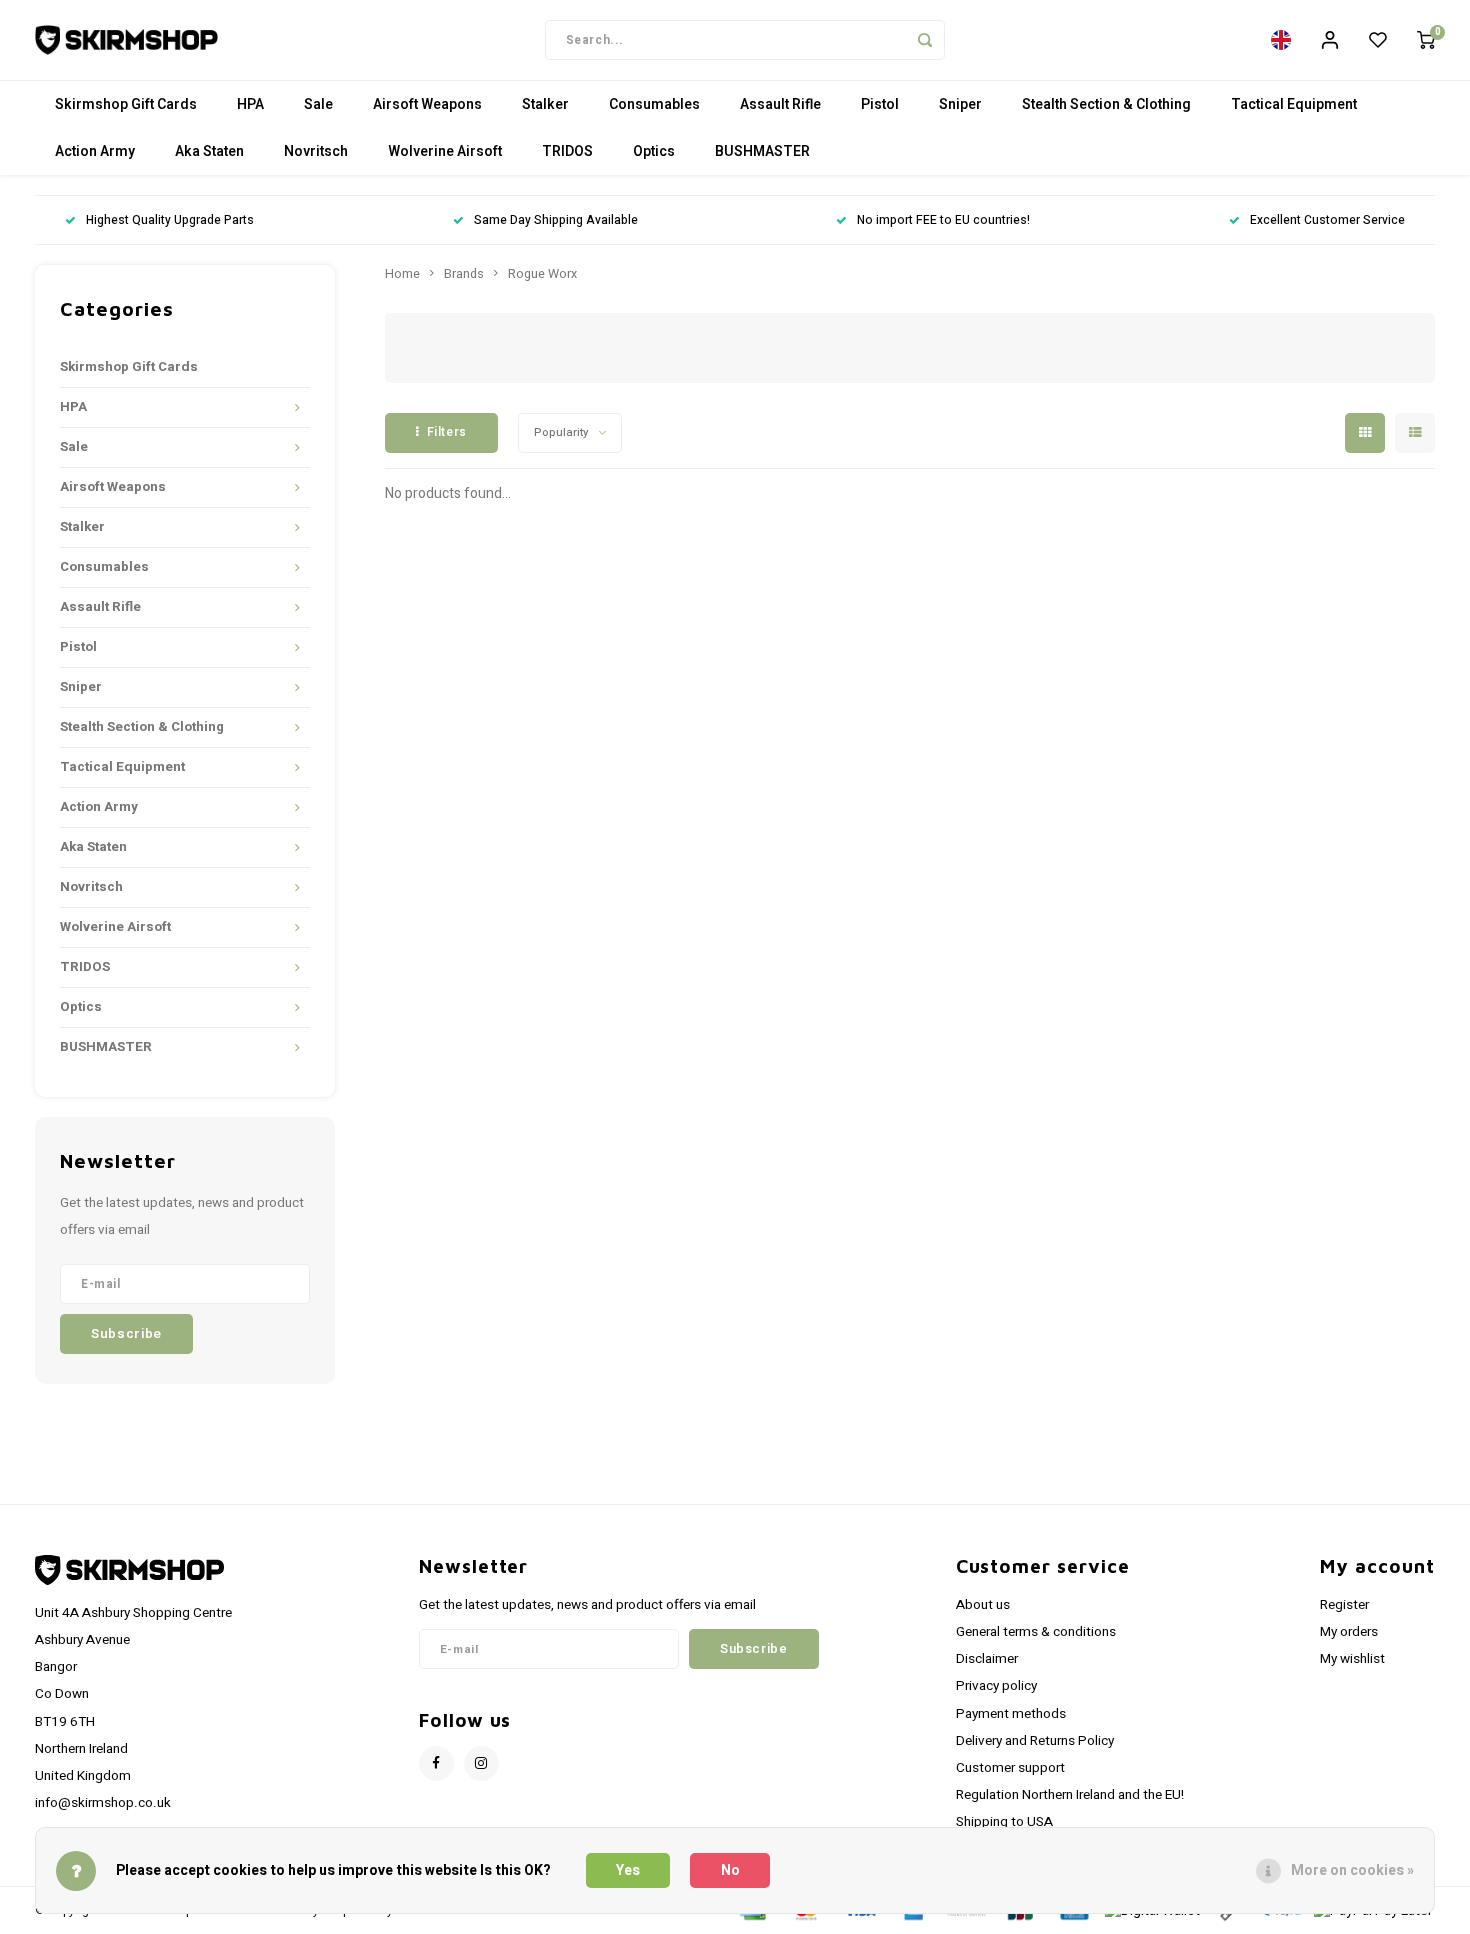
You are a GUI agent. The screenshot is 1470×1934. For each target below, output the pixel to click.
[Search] (925, 40)
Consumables (654, 104)
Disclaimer (987, 1659)
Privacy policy (996, 1686)
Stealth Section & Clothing (1106, 104)
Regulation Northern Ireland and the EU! (1070, 1795)
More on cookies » (1352, 1870)
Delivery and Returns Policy (1035, 1741)
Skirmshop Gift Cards (126, 104)
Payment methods (1011, 1714)
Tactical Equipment (1294, 104)
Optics (654, 151)
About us (983, 1605)
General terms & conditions (1036, 1632)
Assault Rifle (780, 104)
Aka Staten (209, 151)
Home (402, 274)
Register (1344, 1605)
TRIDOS (567, 151)
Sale (318, 104)
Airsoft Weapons (427, 104)
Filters (447, 432)
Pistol (880, 104)
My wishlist (1352, 1659)
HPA (250, 104)
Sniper (960, 104)
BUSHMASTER (762, 151)
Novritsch (316, 151)
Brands (464, 274)
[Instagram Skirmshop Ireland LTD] (481, 1763)
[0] (1426, 40)
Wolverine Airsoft (445, 151)
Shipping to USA (1004, 1822)
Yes (628, 1870)
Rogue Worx (542, 274)
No (730, 1870)
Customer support (1010, 1768)
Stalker (545, 104)
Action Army (95, 151)
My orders (1349, 1632)
